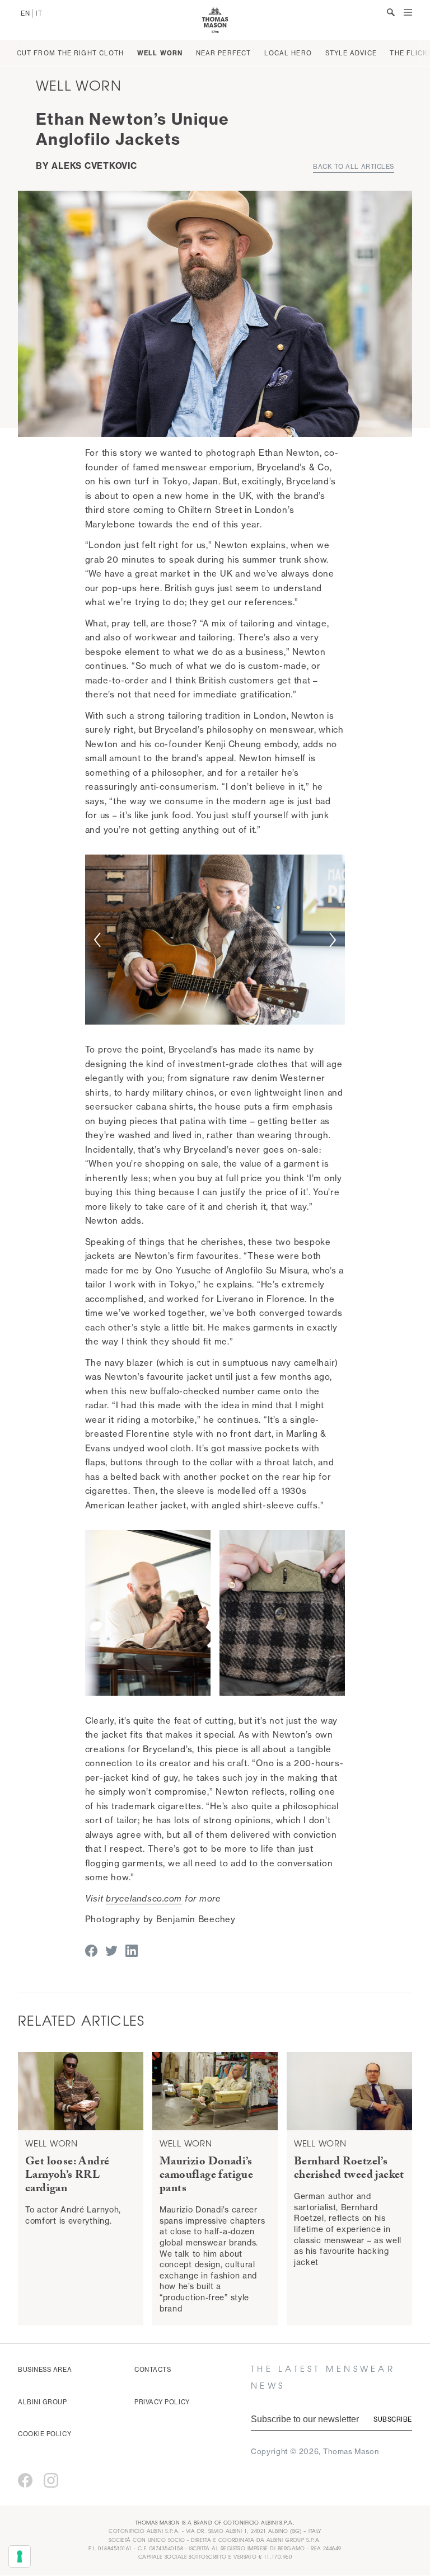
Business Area (45, 2370)
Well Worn (160, 53)
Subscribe (393, 2419)
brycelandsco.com (144, 1898)
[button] (97, 940)
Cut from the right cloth (70, 53)
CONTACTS (153, 2370)
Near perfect (223, 53)
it (39, 13)
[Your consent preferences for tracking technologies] (20, 2556)
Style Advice (351, 53)
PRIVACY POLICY (162, 2402)
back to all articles (354, 167)
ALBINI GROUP (43, 2402)
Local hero (288, 53)
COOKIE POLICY (45, 2434)
